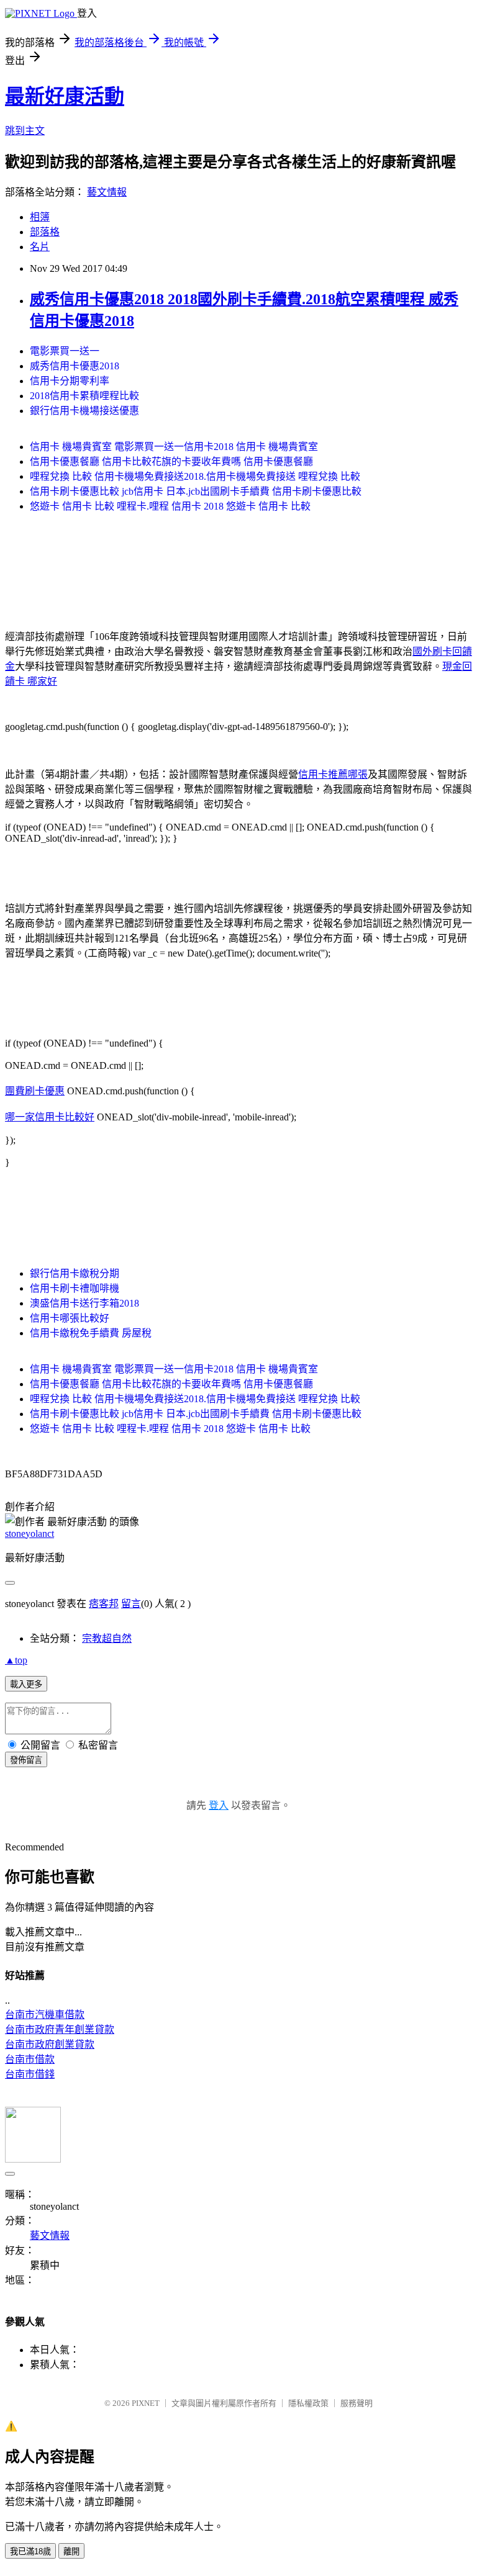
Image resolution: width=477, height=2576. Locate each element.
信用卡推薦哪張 (333, 774)
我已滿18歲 (30, 2551)
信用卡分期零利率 (70, 381)
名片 (40, 247)
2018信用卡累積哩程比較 (84, 396)
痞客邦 (104, 1604)
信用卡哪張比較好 (70, 1318)
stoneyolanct (30, 1533)
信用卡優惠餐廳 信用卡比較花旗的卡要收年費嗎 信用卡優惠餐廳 (171, 462)
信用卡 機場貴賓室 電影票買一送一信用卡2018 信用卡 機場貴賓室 (174, 447)
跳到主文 (25, 131)
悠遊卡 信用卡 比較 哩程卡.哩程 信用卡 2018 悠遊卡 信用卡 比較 (170, 506)
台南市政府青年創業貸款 (60, 2029)
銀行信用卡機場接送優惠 (84, 411)
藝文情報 (107, 192)
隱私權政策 (308, 2403)
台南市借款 (30, 2059)
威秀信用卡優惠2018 (75, 366)
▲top (16, 1660)
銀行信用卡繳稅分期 (75, 1273)
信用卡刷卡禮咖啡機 (75, 1288)
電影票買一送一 (65, 351)
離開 (71, 2551)
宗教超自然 (107, 1638)
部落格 (45, 232)
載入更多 (26, 1684)
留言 (131, 1604)
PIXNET (146, 2403)
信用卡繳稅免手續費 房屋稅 (91, 1333)
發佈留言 (26, 1760)
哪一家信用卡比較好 (50, 1117)
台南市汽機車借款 (45, 2015)
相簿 (40, 217)
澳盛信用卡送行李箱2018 (84, 1303)
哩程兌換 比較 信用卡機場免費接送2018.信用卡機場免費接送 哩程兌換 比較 (195, 476)
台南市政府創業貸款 (50, 2044)
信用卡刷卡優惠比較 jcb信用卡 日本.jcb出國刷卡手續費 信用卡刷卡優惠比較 (196, 491)
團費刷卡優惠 (35, 1091)
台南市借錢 (30, 2074)
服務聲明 (357, 2403)
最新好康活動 (65, 96)
